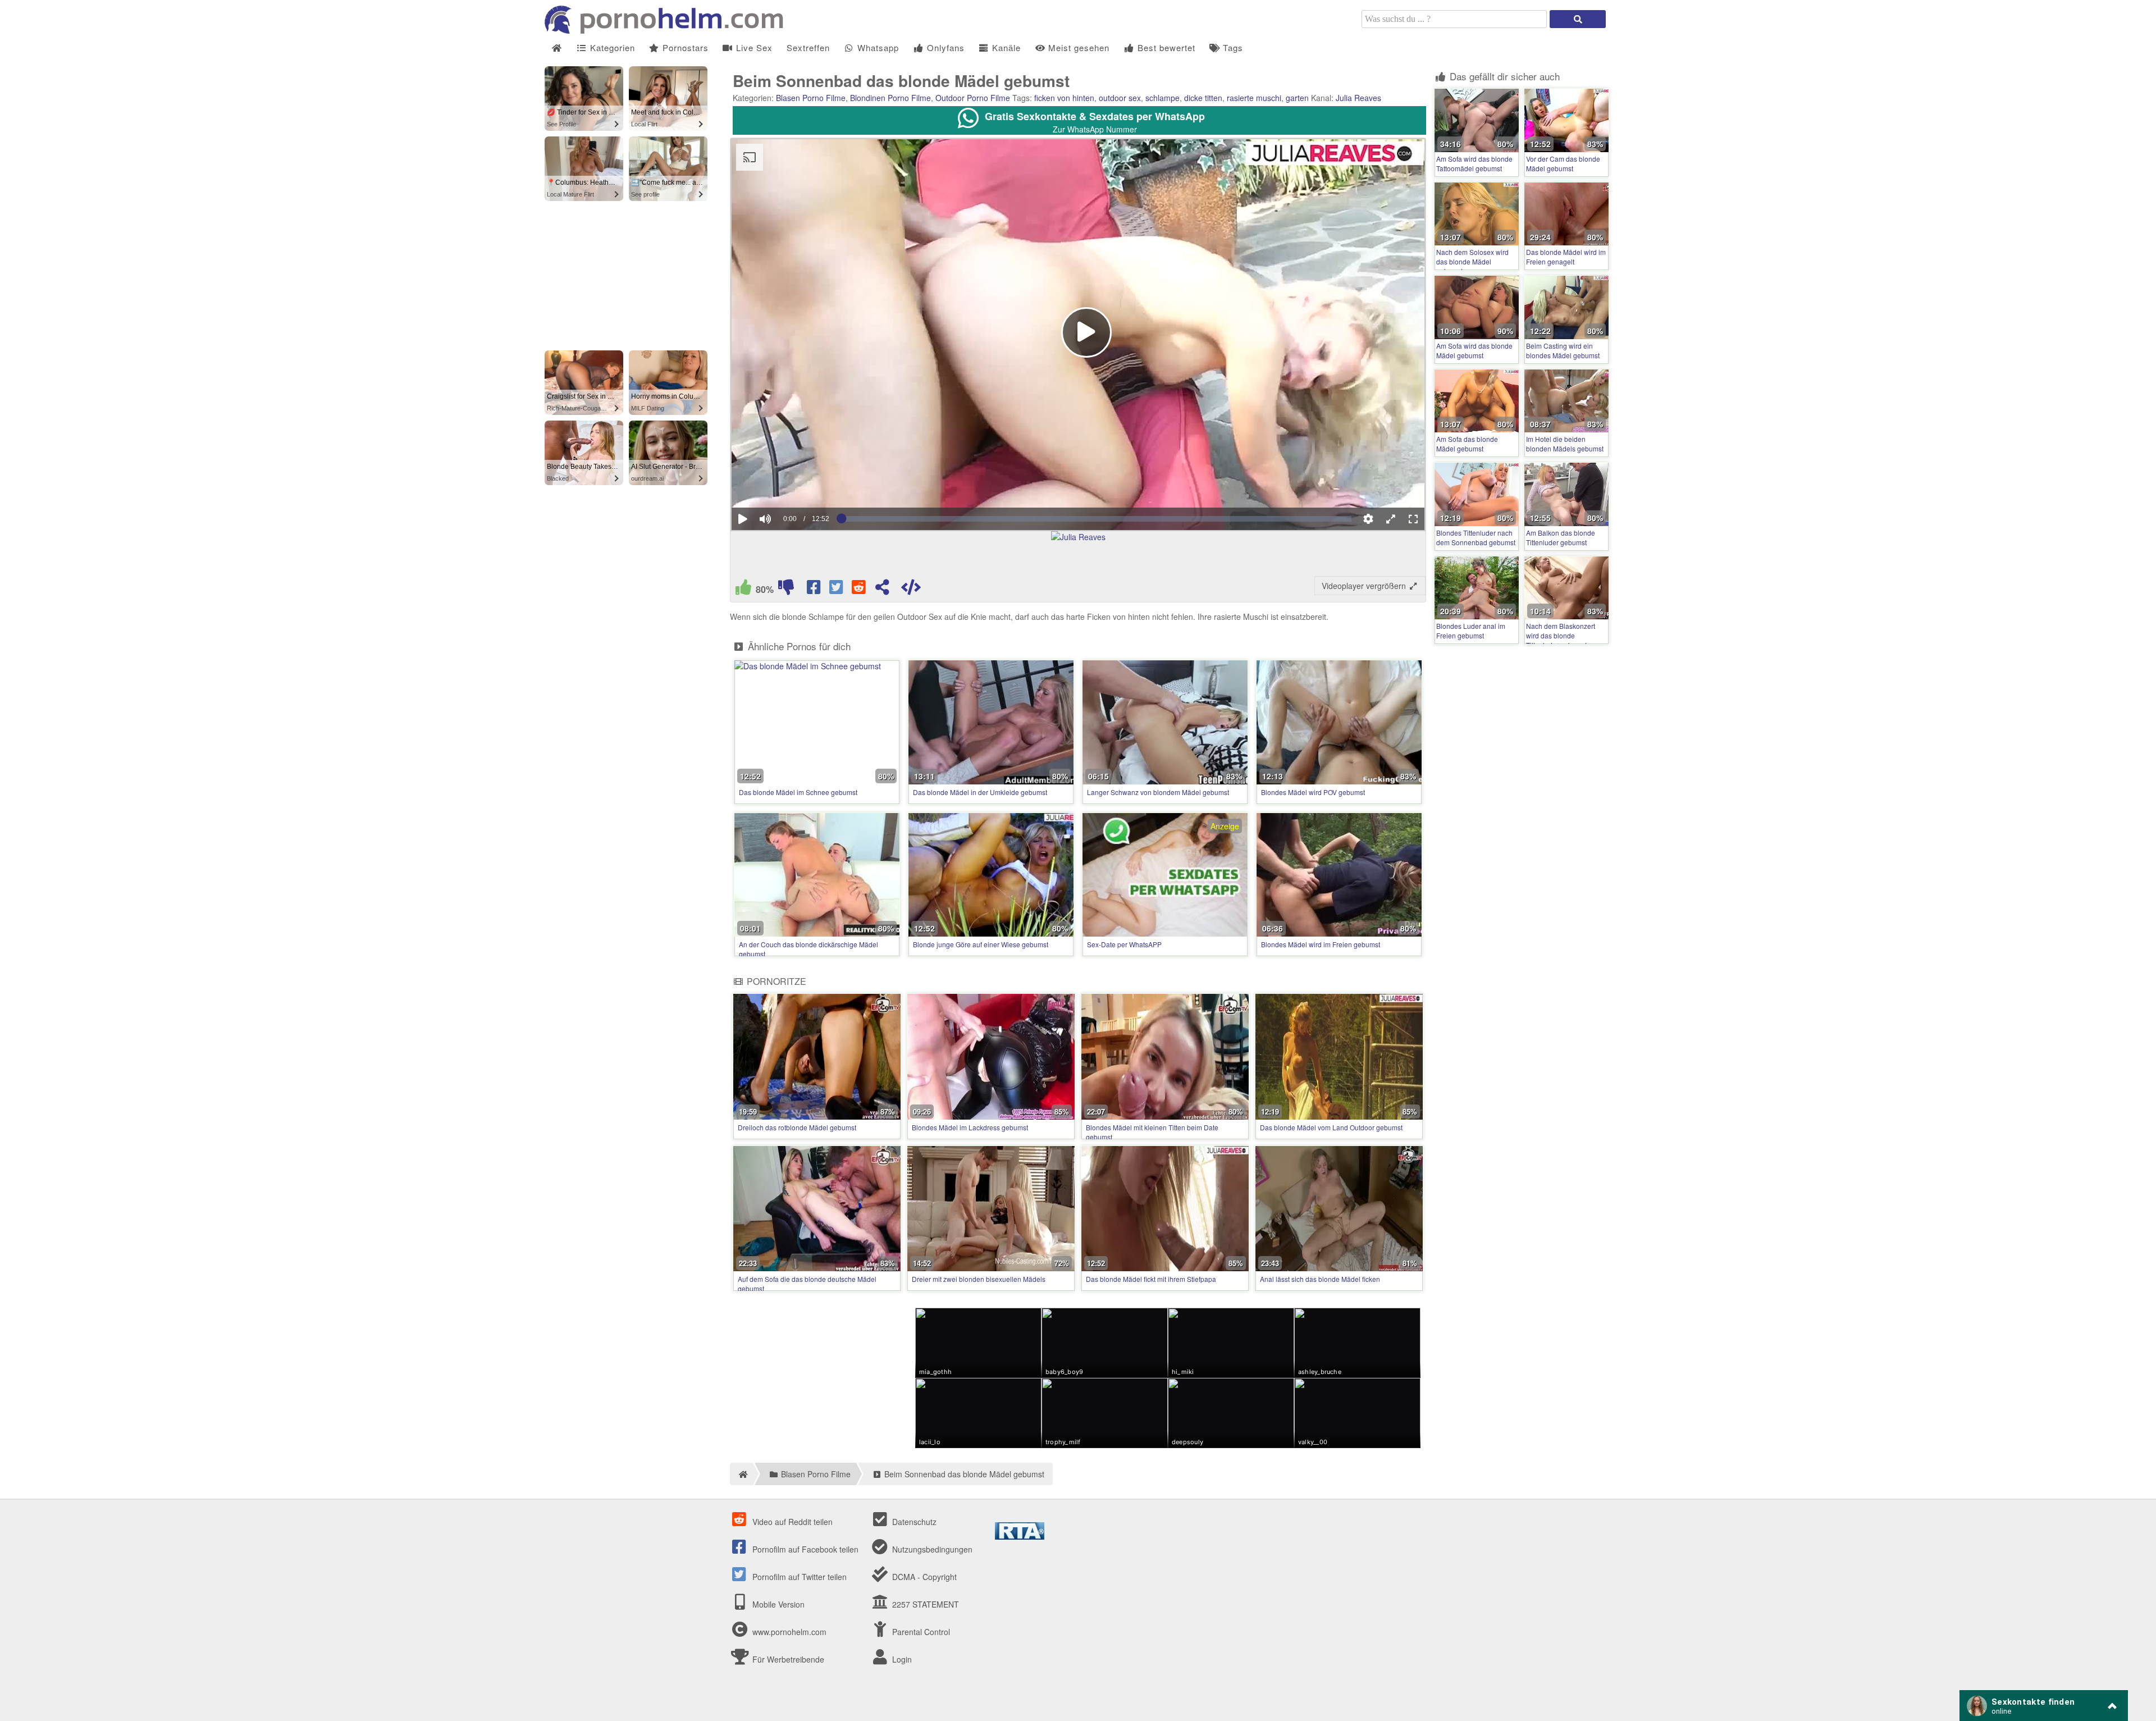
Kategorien (611, 47)
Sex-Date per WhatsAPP (1124, 944)
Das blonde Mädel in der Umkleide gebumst (980, 792)
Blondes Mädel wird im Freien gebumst (1321, 944)
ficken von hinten (1064, 98)
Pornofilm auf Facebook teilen (804, 1549)
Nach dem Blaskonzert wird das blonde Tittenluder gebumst (1561, 635)
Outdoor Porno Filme (973, 98)
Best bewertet (1165, 47)
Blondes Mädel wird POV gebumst (1313, 792)
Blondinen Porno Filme (890, 98)
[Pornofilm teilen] (882, 590)
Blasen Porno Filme (811, 98)
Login (901, 1659)
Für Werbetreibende (787, 1659)
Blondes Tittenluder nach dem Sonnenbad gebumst (1476, 537)
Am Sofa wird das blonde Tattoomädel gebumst (1474, 163)
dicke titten (1203, 98)
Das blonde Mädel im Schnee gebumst (798, 792)
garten (1297, 98)
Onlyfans (944, 47)
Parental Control (920, 1632)
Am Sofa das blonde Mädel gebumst (1467, 444)
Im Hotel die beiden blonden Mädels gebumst (1565, 444)
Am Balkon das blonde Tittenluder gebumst (1561, 537)
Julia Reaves (1358, 98)
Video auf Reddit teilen (791, 1522)
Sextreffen (808, 47)
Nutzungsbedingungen (931, 1549)
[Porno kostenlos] (668, 30)
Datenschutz (913, 1522)
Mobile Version (777, 1604)
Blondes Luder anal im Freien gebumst (1471, 631)
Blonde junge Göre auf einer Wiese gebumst (981, 944)
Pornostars (684, 47)
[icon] (557, 48)
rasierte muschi (1254, 98)
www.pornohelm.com (789, 1632)
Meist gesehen (1077, 47)
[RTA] (1020, 1536)
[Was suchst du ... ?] (1578, 19)
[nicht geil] (786, 590)
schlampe (1162, 98)
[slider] (785, 485)
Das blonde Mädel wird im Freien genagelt (1566, 257)
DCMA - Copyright (923, 1577)
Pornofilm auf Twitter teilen (798, 1577)
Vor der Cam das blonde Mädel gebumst (1563, 163)
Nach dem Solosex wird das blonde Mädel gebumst (1472, 261)
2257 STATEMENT (924, 1604)
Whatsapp (877, 47)
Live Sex (753, 47)
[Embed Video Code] (911, 590)
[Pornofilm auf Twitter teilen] (837, 590)
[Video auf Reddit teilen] (860, 590)
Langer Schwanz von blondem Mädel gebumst (1158, 792)
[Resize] (1391, 519)
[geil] (743, 590)
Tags (1232, 47)
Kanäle (1005, 47)
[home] (741, 1474)
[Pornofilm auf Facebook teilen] (815, 590)
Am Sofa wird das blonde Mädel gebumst (1474, 350)
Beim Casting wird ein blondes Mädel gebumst (1563, 350)
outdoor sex (1120, 98)
